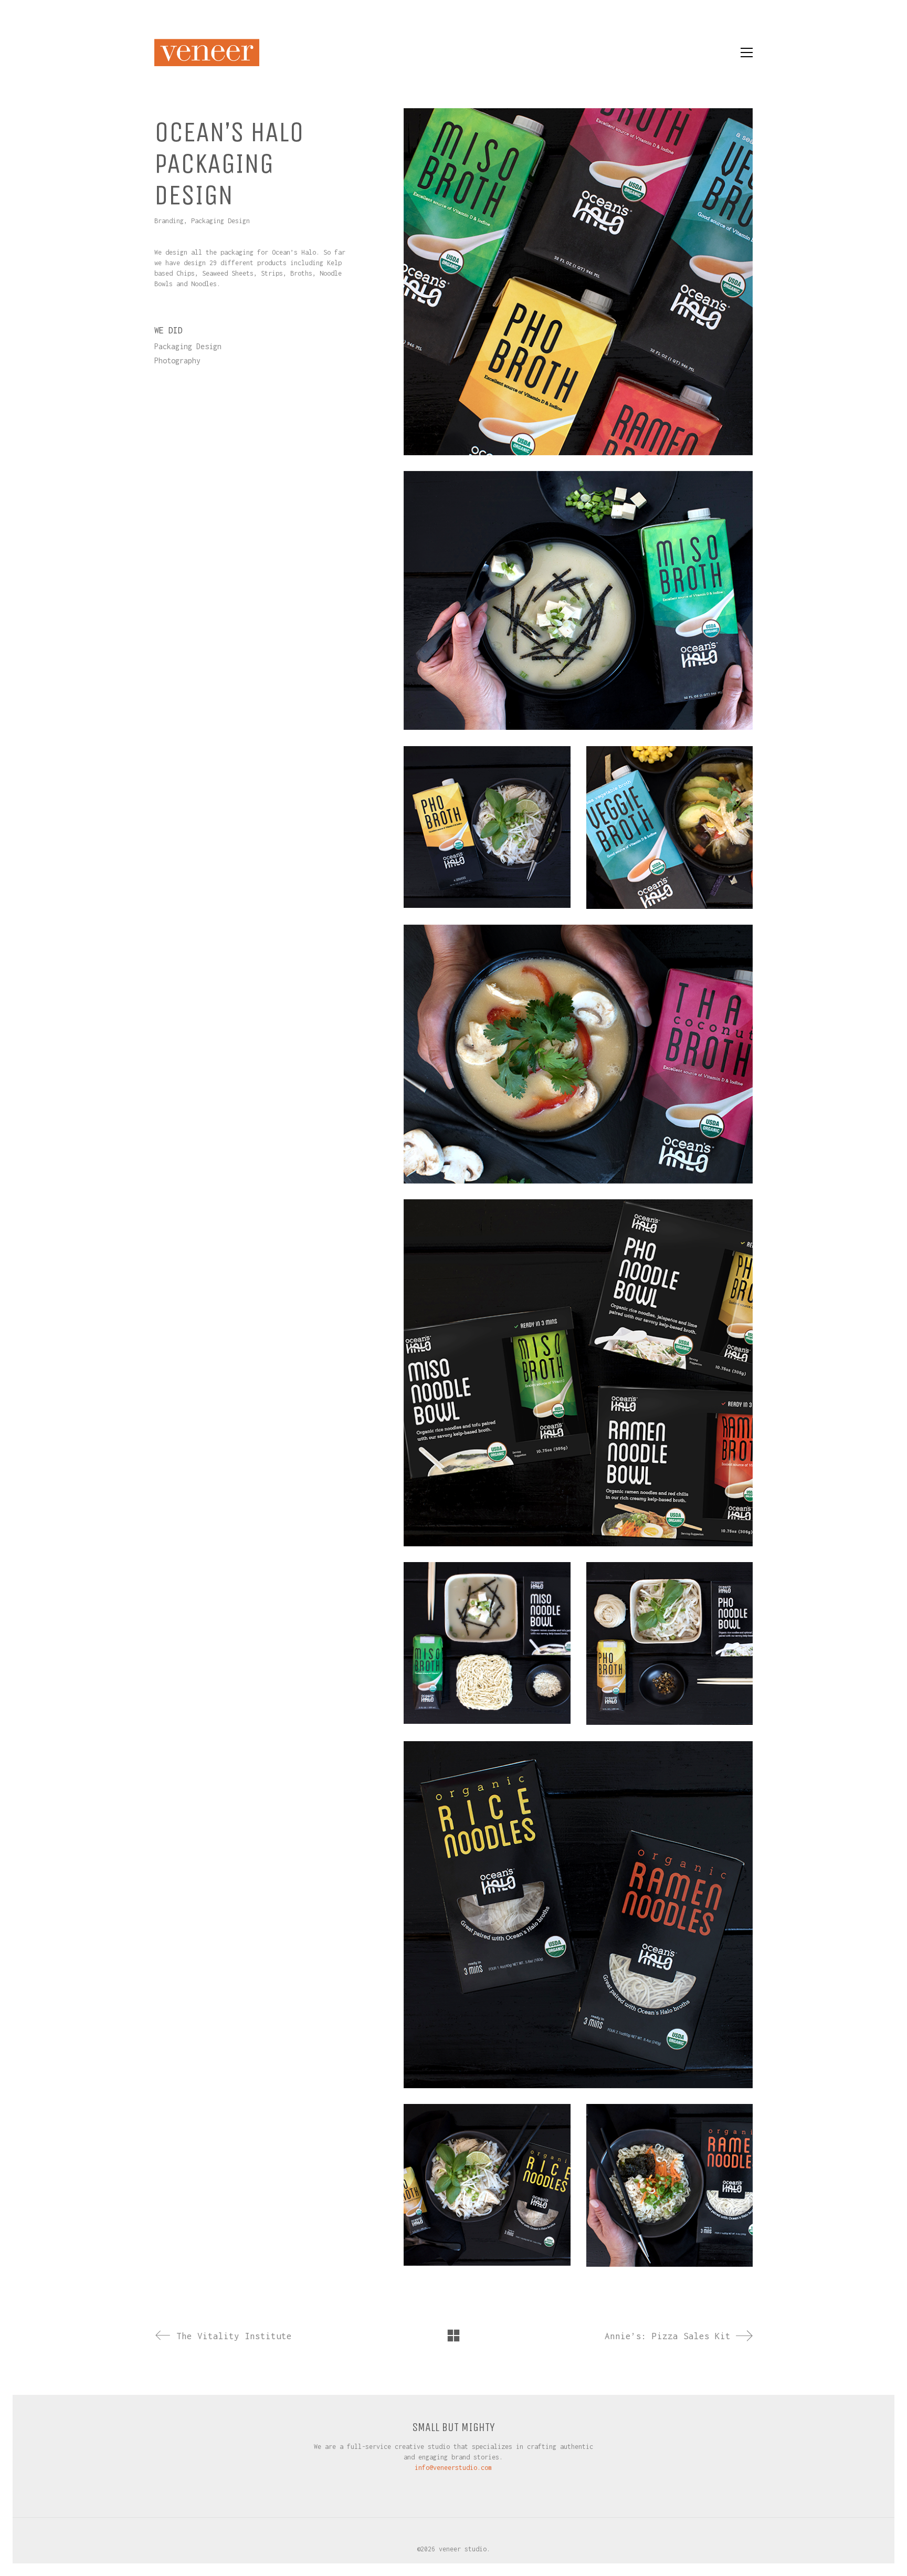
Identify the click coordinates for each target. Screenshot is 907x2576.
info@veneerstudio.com (453, 2468)
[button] (747, 53)
